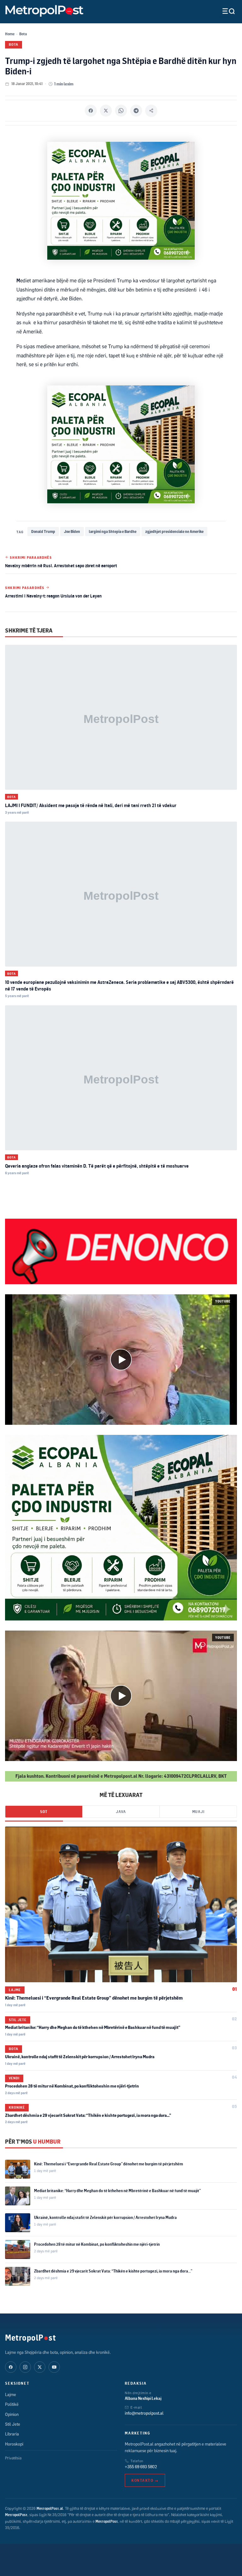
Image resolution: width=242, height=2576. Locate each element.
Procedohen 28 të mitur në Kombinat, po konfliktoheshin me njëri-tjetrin (72, 2086)
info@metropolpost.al (144, 2413)
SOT (44, 1812)
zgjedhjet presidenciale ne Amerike (174, 531)
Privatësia (13, 2458)
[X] (106, 111)
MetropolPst (30, 2337)
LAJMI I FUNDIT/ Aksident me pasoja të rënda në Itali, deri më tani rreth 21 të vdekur (91, 805)
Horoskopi (14, 2444)
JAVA (121, 1812)
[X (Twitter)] (40, 2367)
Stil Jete (18, 2020)
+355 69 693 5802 (141, 2467)
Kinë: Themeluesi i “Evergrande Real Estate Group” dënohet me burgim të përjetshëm (94, 1998)
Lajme (15, 1990)
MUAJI (198, 1812)
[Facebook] (91, 111)
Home (10, 34)
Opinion (12, 2414)
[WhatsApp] (121, 111)
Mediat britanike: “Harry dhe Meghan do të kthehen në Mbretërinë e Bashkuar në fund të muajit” (93, 2027)
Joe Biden (72, 531)
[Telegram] (136, 111)
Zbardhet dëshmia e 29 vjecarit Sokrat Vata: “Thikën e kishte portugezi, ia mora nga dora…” (88, 2115)
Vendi (14, 2078)
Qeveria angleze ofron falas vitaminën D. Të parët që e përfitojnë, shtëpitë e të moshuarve (97, 1166)
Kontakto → (145, 2480)
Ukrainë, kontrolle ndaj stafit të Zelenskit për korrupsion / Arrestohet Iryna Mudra (80, 2057)
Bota (23, 34)
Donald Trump (43, 531)
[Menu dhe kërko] (224, 11)
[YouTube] (54, 2367)
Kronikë (17, 2107)
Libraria (12, 2434)
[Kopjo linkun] (151, 111)
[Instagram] (25, 2367)
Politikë (12, 2404)
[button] (121, 1360)
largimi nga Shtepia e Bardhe (113, 531)
